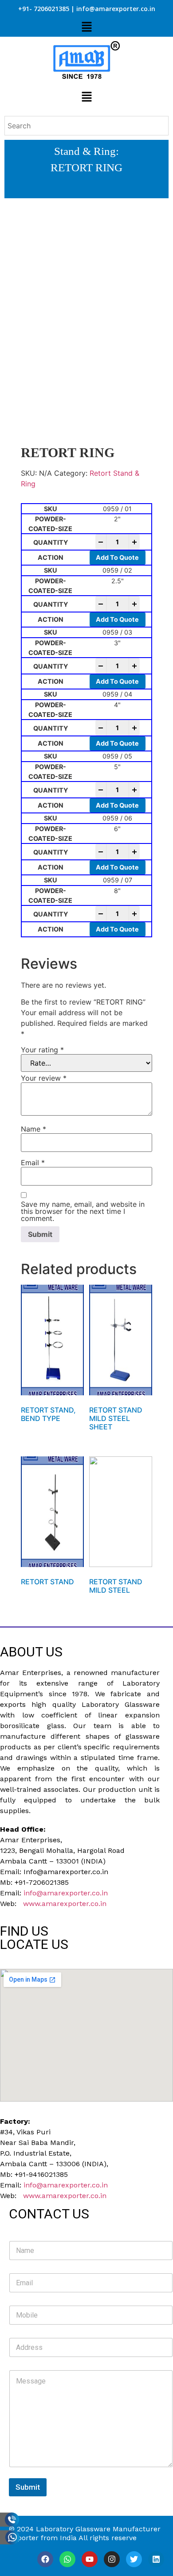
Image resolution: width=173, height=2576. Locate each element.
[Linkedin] (156, 2559)
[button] (86, 27)
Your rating (42, 1050)
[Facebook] (45, 2559)
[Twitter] (134, 2559)
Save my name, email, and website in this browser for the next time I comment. (83, 1211)
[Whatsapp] (67, 2559)
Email (33, 1163)
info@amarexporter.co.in (66, 1893)
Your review (44, 1078)
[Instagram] (112, 2559)
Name (33, 1129)
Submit (28, 2487)
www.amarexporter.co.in (65, 1904)
